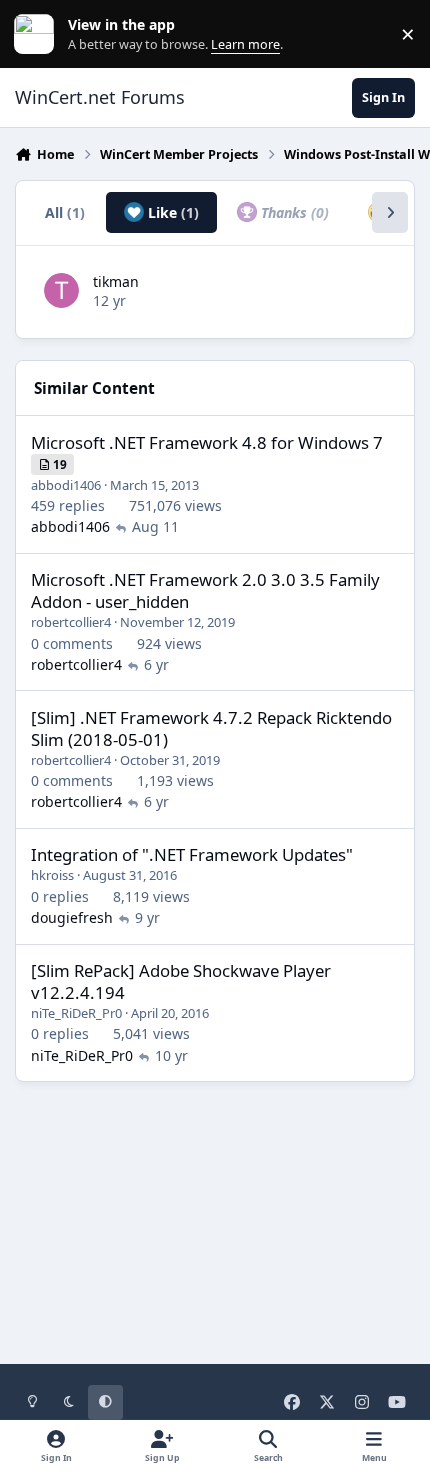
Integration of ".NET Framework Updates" (192, 854)
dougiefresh (72, 917)
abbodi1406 (66, 485)
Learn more (38, 34)
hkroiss (52, 875)
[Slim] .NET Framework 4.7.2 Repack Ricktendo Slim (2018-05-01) (211, 728)
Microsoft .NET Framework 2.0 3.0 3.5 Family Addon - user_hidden (205, 590)
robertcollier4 (71, 622)
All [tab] (65, 212)
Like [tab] (171, 212)
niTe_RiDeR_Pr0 (76, 1013)
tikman (116, 281)
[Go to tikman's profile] (61, 290)
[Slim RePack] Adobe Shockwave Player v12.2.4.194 (181, 981)
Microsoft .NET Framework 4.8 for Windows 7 (207, 442)
